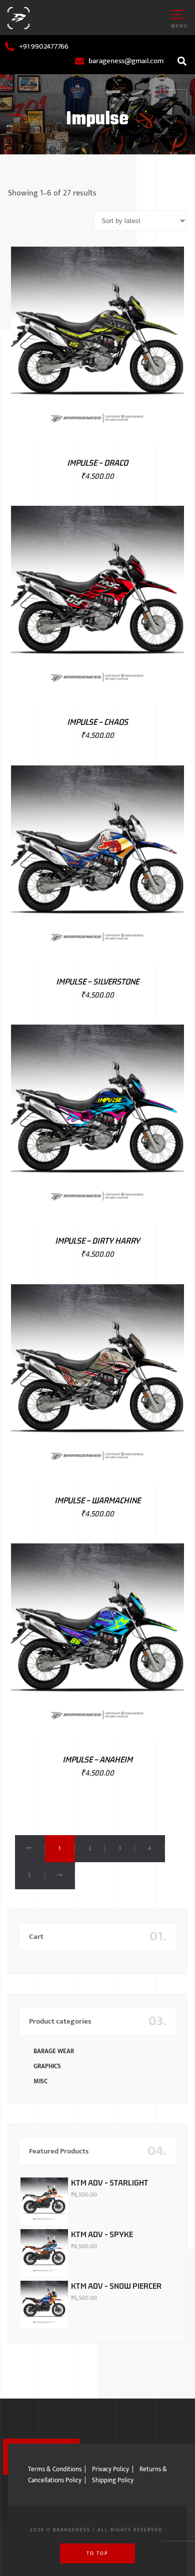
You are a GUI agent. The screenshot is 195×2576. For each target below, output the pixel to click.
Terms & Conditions (55, 2469)
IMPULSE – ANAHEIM (97, 1759)
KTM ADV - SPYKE (102, 2234)
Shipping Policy (113, 2480)
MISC (40, 2081)
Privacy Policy (110, 2469)
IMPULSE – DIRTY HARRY (97, 1241)
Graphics (47, 2066)
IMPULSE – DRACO (97, 463)
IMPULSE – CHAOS (97, 722)
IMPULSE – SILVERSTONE (97, 981)
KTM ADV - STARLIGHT (110, 2183)
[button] (182, 61)
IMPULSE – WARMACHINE (97, 1500)
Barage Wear (54, 2051)
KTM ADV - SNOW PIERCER (116, 2286)
